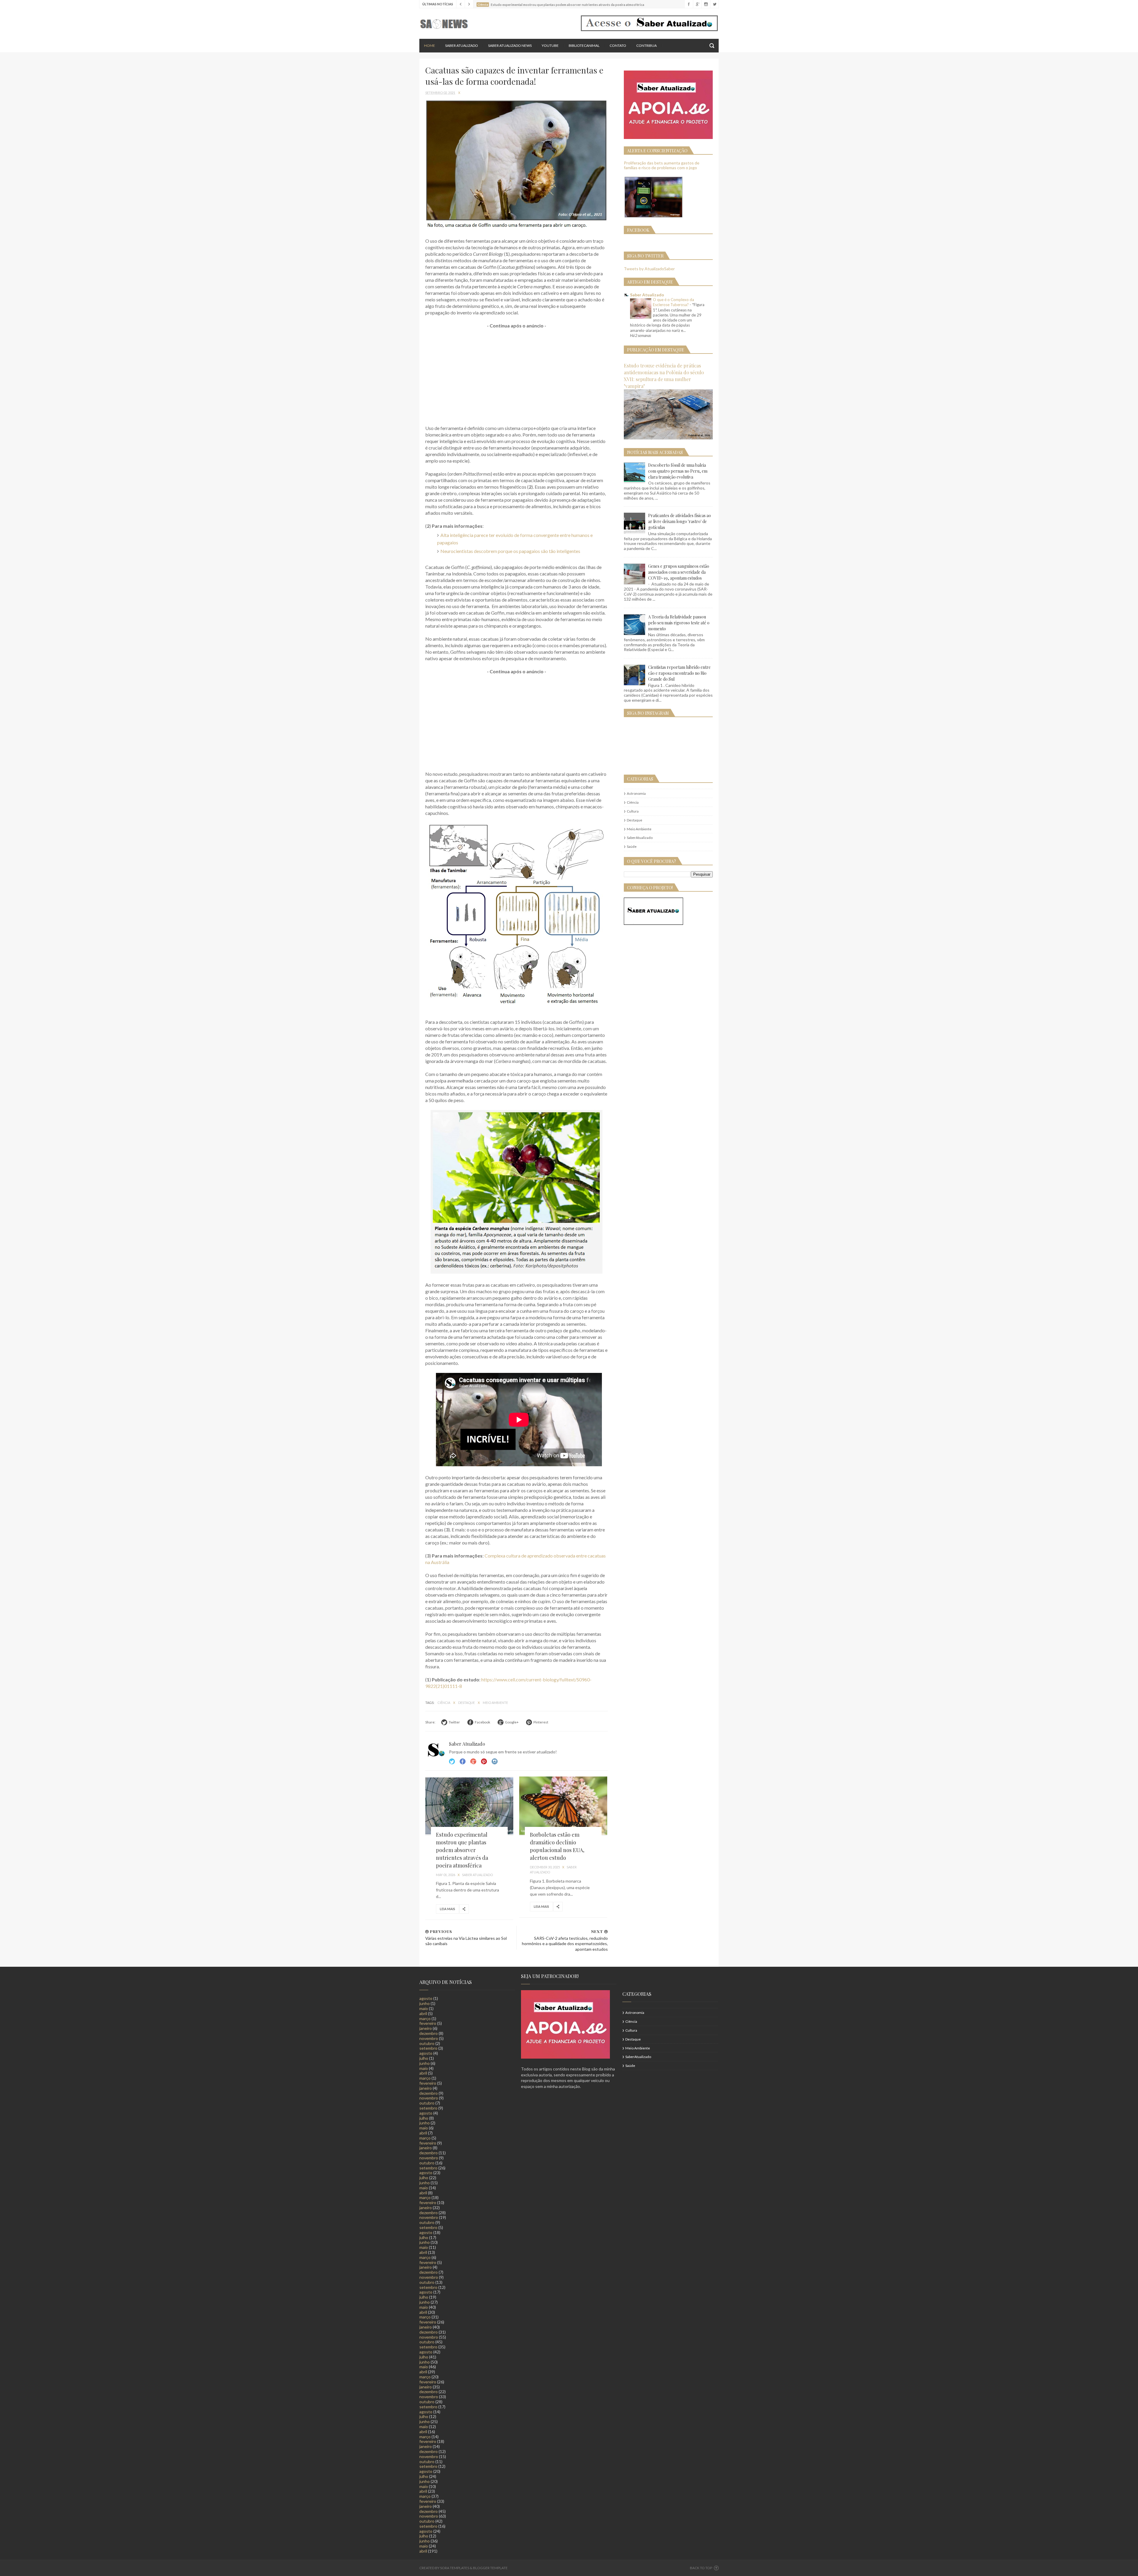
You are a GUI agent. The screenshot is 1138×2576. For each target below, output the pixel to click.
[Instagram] (706, 4)
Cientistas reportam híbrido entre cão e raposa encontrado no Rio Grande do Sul (679, 673)
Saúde (632, 846)
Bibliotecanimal (584, 45)
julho (424, 2058)
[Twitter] (714, 4)
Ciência (444, 1703)
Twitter (452, 1761)
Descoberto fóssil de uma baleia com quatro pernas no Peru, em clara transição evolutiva (678, 471)
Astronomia (636, 793)
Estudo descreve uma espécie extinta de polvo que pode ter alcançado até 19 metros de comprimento (568, 4)
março (425, 2018)
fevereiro (428, 2023)
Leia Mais (447, 1909)
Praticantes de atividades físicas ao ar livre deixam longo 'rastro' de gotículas (680, 521)
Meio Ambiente (495, 1703)
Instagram (484, 1761)
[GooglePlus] (697, 4)
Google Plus (473, 1761)
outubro (427, 2043)
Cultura (633, 811)
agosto (426, 1998)
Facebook (463, 1761)
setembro (428, 2048)
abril (423, 2013)
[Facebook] (689, 4)
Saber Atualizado (462, 45)
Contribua (646, 45)
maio (424, 2008)
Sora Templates (455, 2568)
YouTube (550, 45)
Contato (618, 45)
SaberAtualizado (640, 838)
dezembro (429, 2033)
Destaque (467, 1703)
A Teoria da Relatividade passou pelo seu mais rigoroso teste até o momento (679, 623)
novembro (429, 2038)
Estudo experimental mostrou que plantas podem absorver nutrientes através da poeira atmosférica (462, 1850)
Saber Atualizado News (510, 45)
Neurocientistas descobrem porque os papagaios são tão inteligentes (510, 551)
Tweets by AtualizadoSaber (649, 269)
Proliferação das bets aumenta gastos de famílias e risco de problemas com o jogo (662, 165)
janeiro (426, 2028)
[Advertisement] (517, 377)
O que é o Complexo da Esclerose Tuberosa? (673, 302)
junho (425, 2003)
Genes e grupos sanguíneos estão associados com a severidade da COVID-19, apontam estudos (679, 572)
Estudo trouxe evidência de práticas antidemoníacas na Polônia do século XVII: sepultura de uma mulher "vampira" (664, 376)
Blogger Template (490, 2568)
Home (430, 45)
